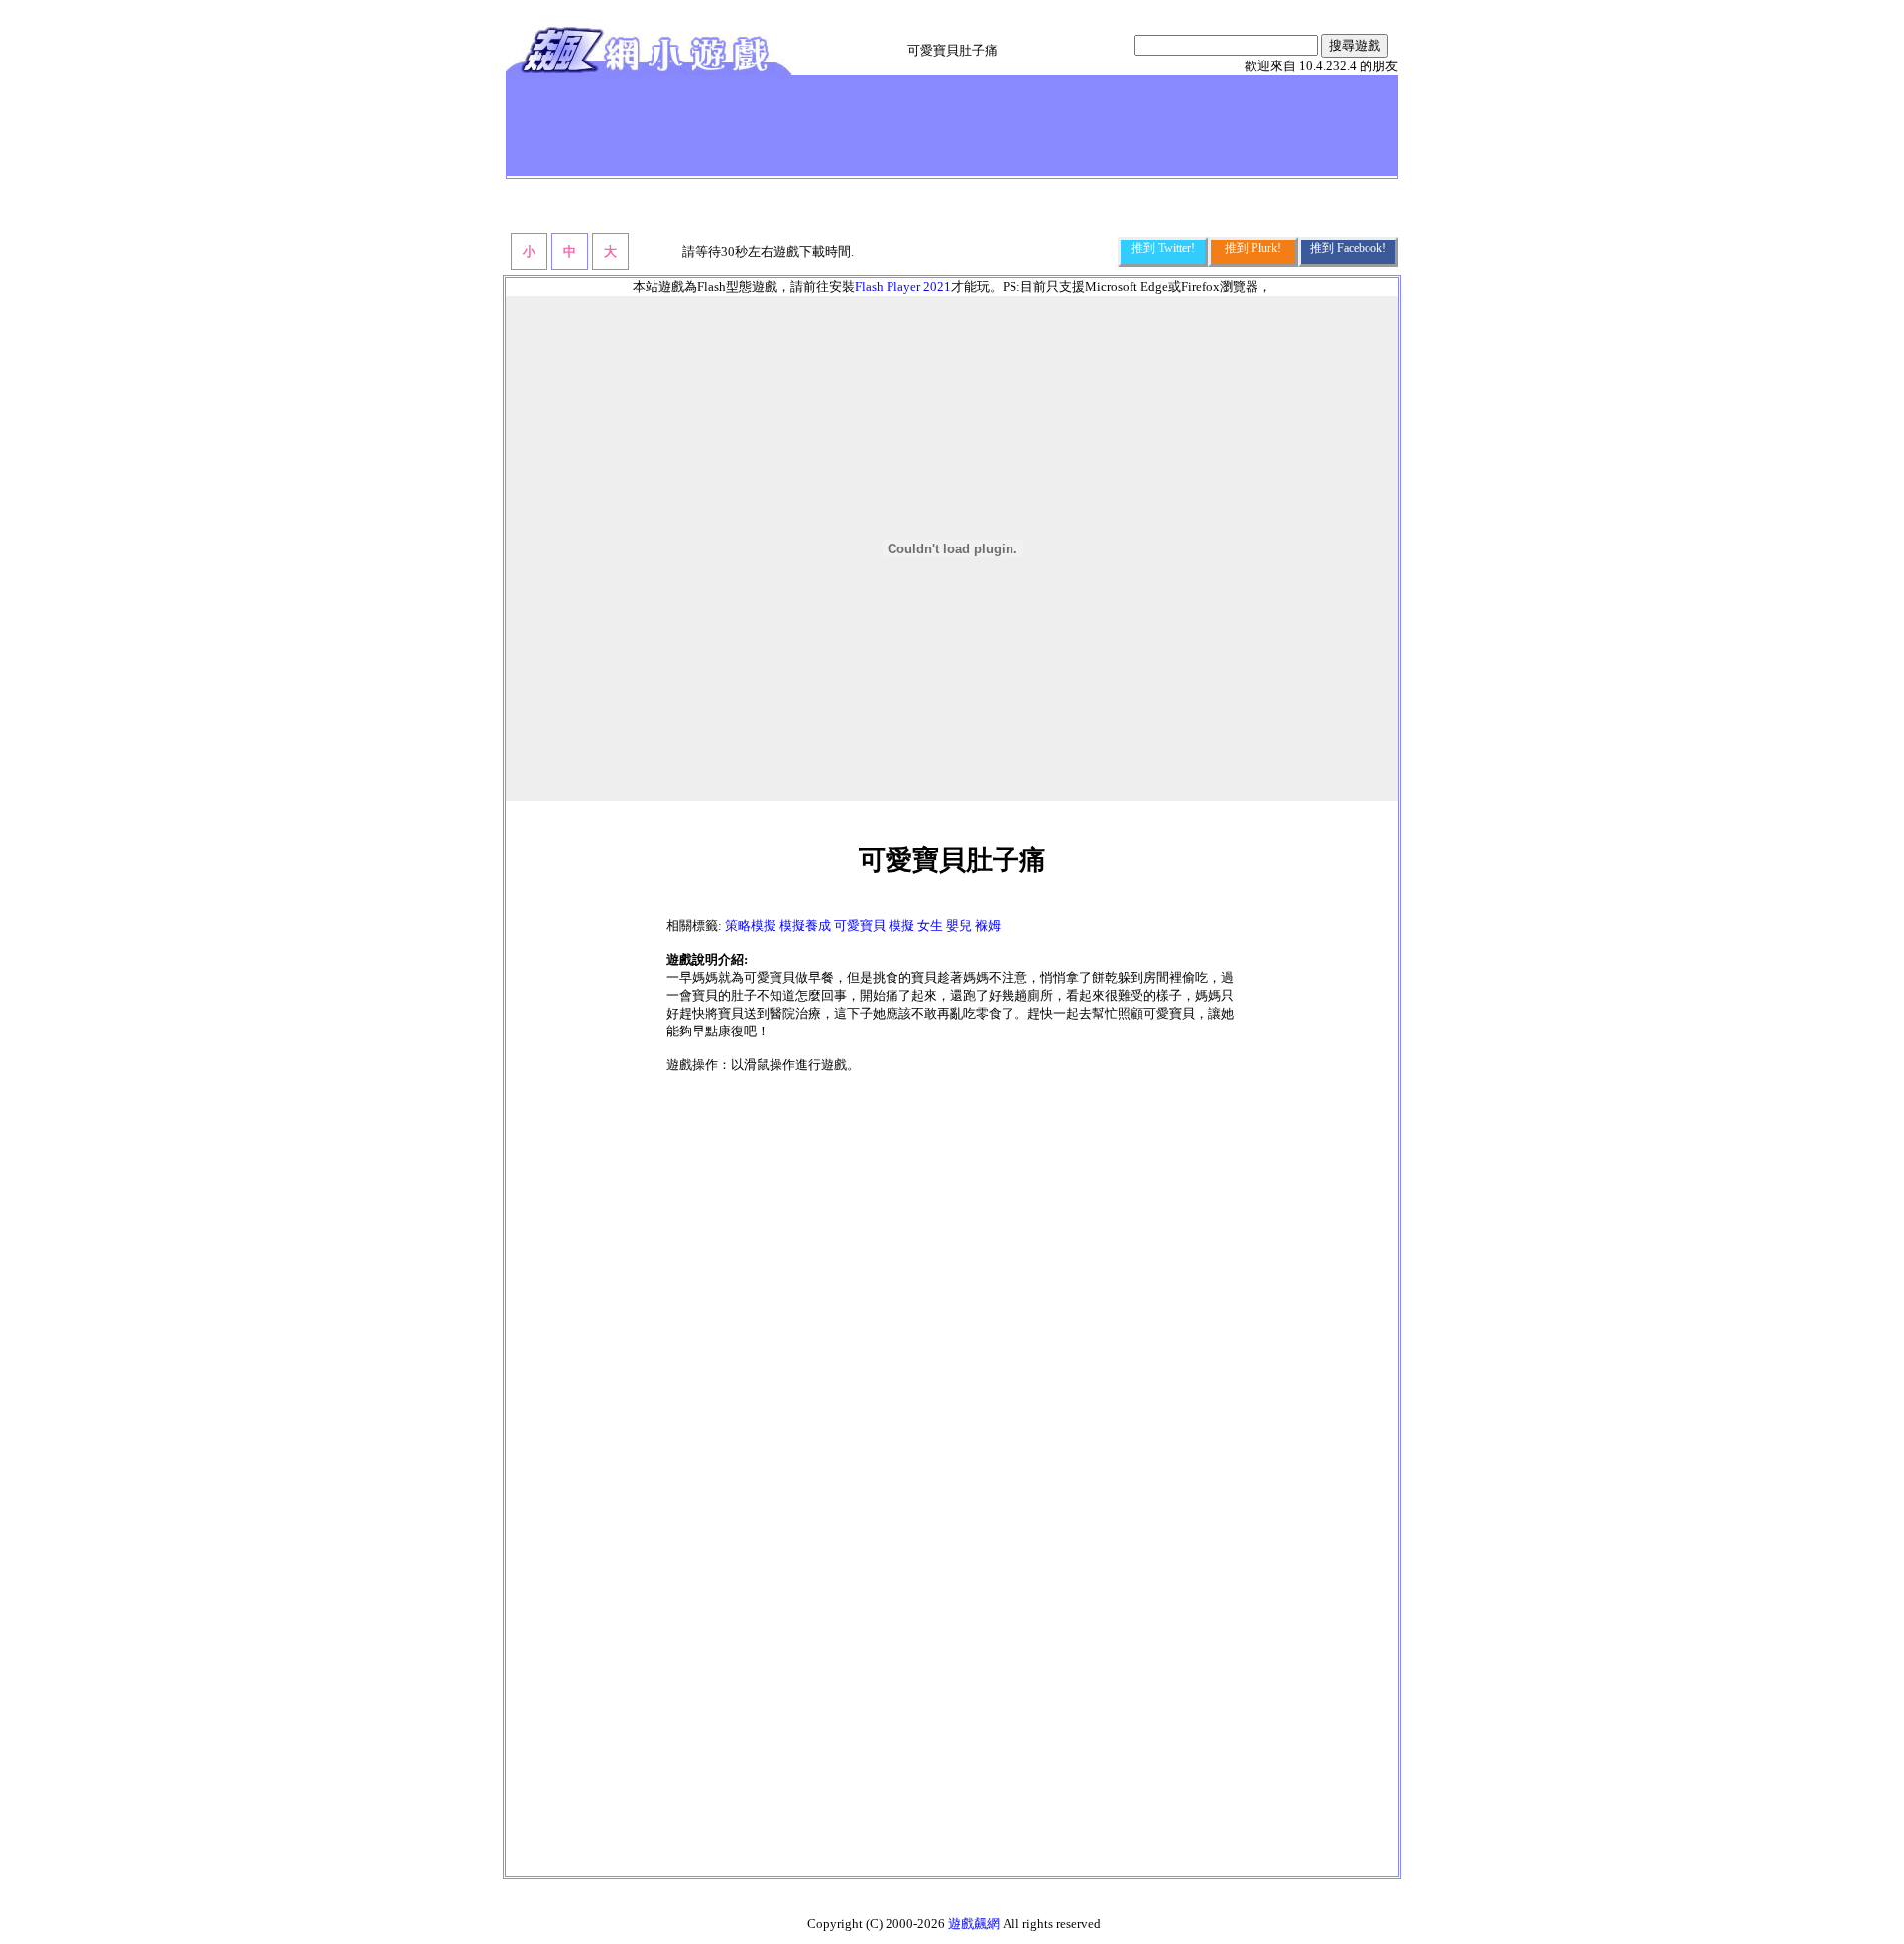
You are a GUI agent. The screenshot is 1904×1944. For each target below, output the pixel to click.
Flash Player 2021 (903, 286)
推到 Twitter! (1163, 248)
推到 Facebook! (1348, 248)
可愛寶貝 (860, 926)
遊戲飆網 (974, 1924)
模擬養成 (805, 926)
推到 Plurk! (1253, 248)
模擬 (901, 926)
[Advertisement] (872, 125)
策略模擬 (751, 926)
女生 (930, 926)
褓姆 (988, 926)
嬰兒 (959, 926)
